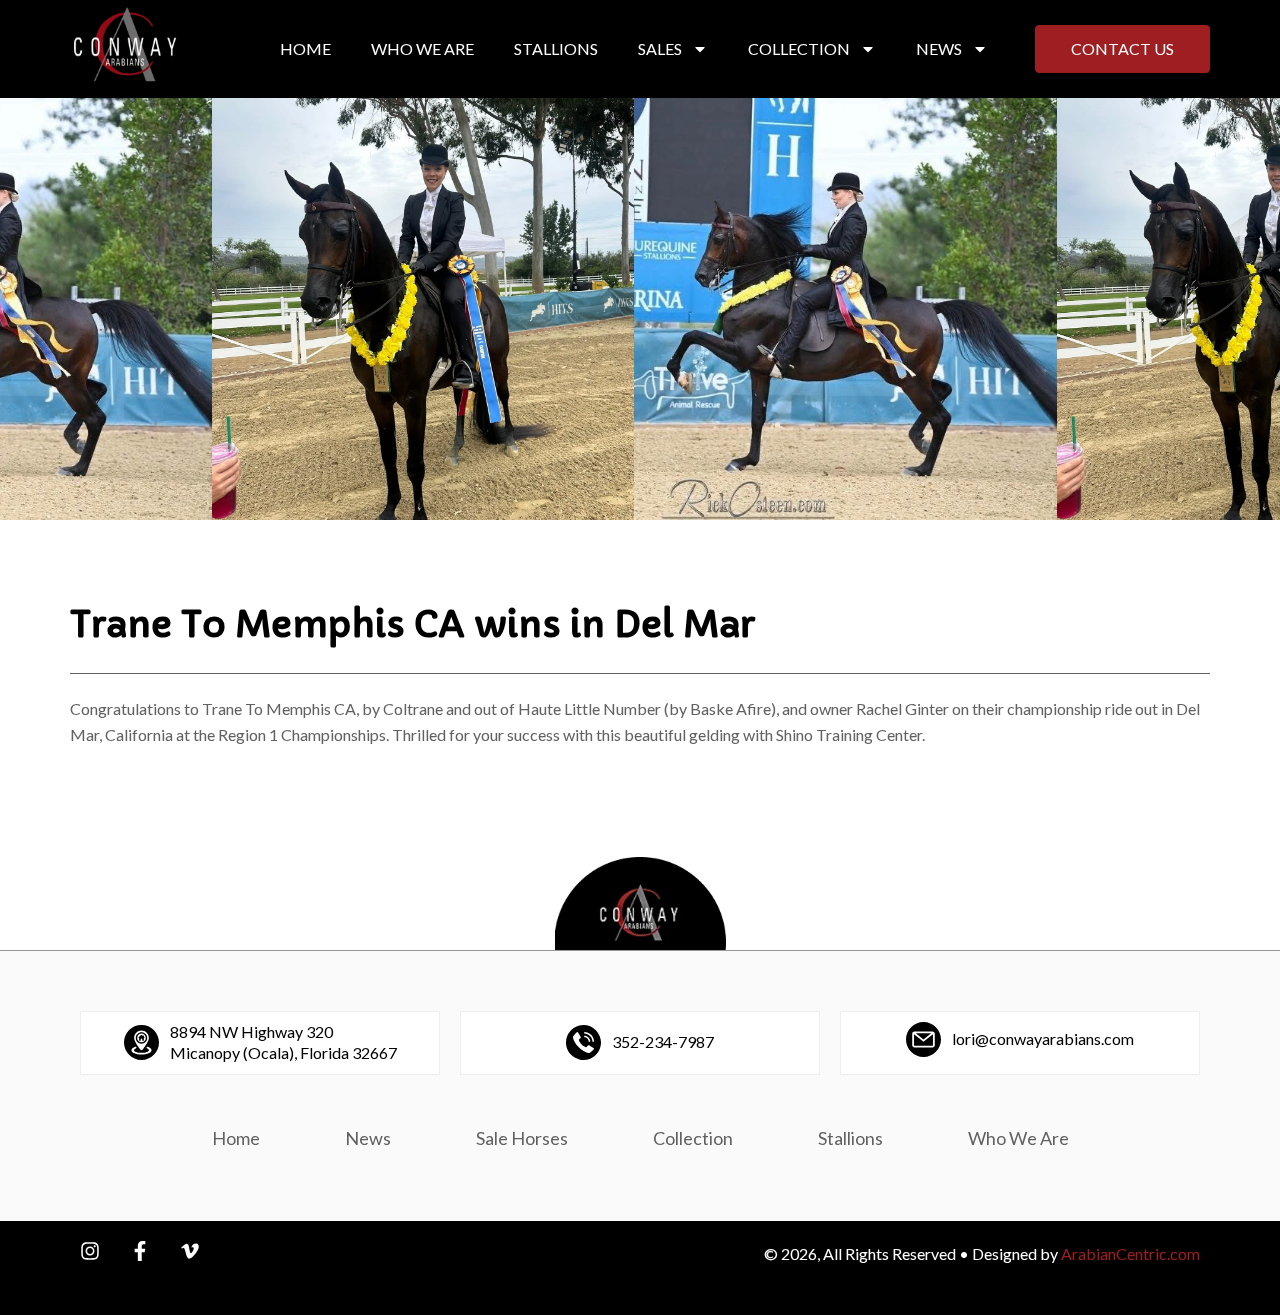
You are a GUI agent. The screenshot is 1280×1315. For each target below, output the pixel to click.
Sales (660, 48)
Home (305, 48)
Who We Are (422, 48)
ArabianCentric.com (1130, 1253)
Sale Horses (522, 1138)
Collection (799, 48)
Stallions (556, 48)
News (939, 48)
